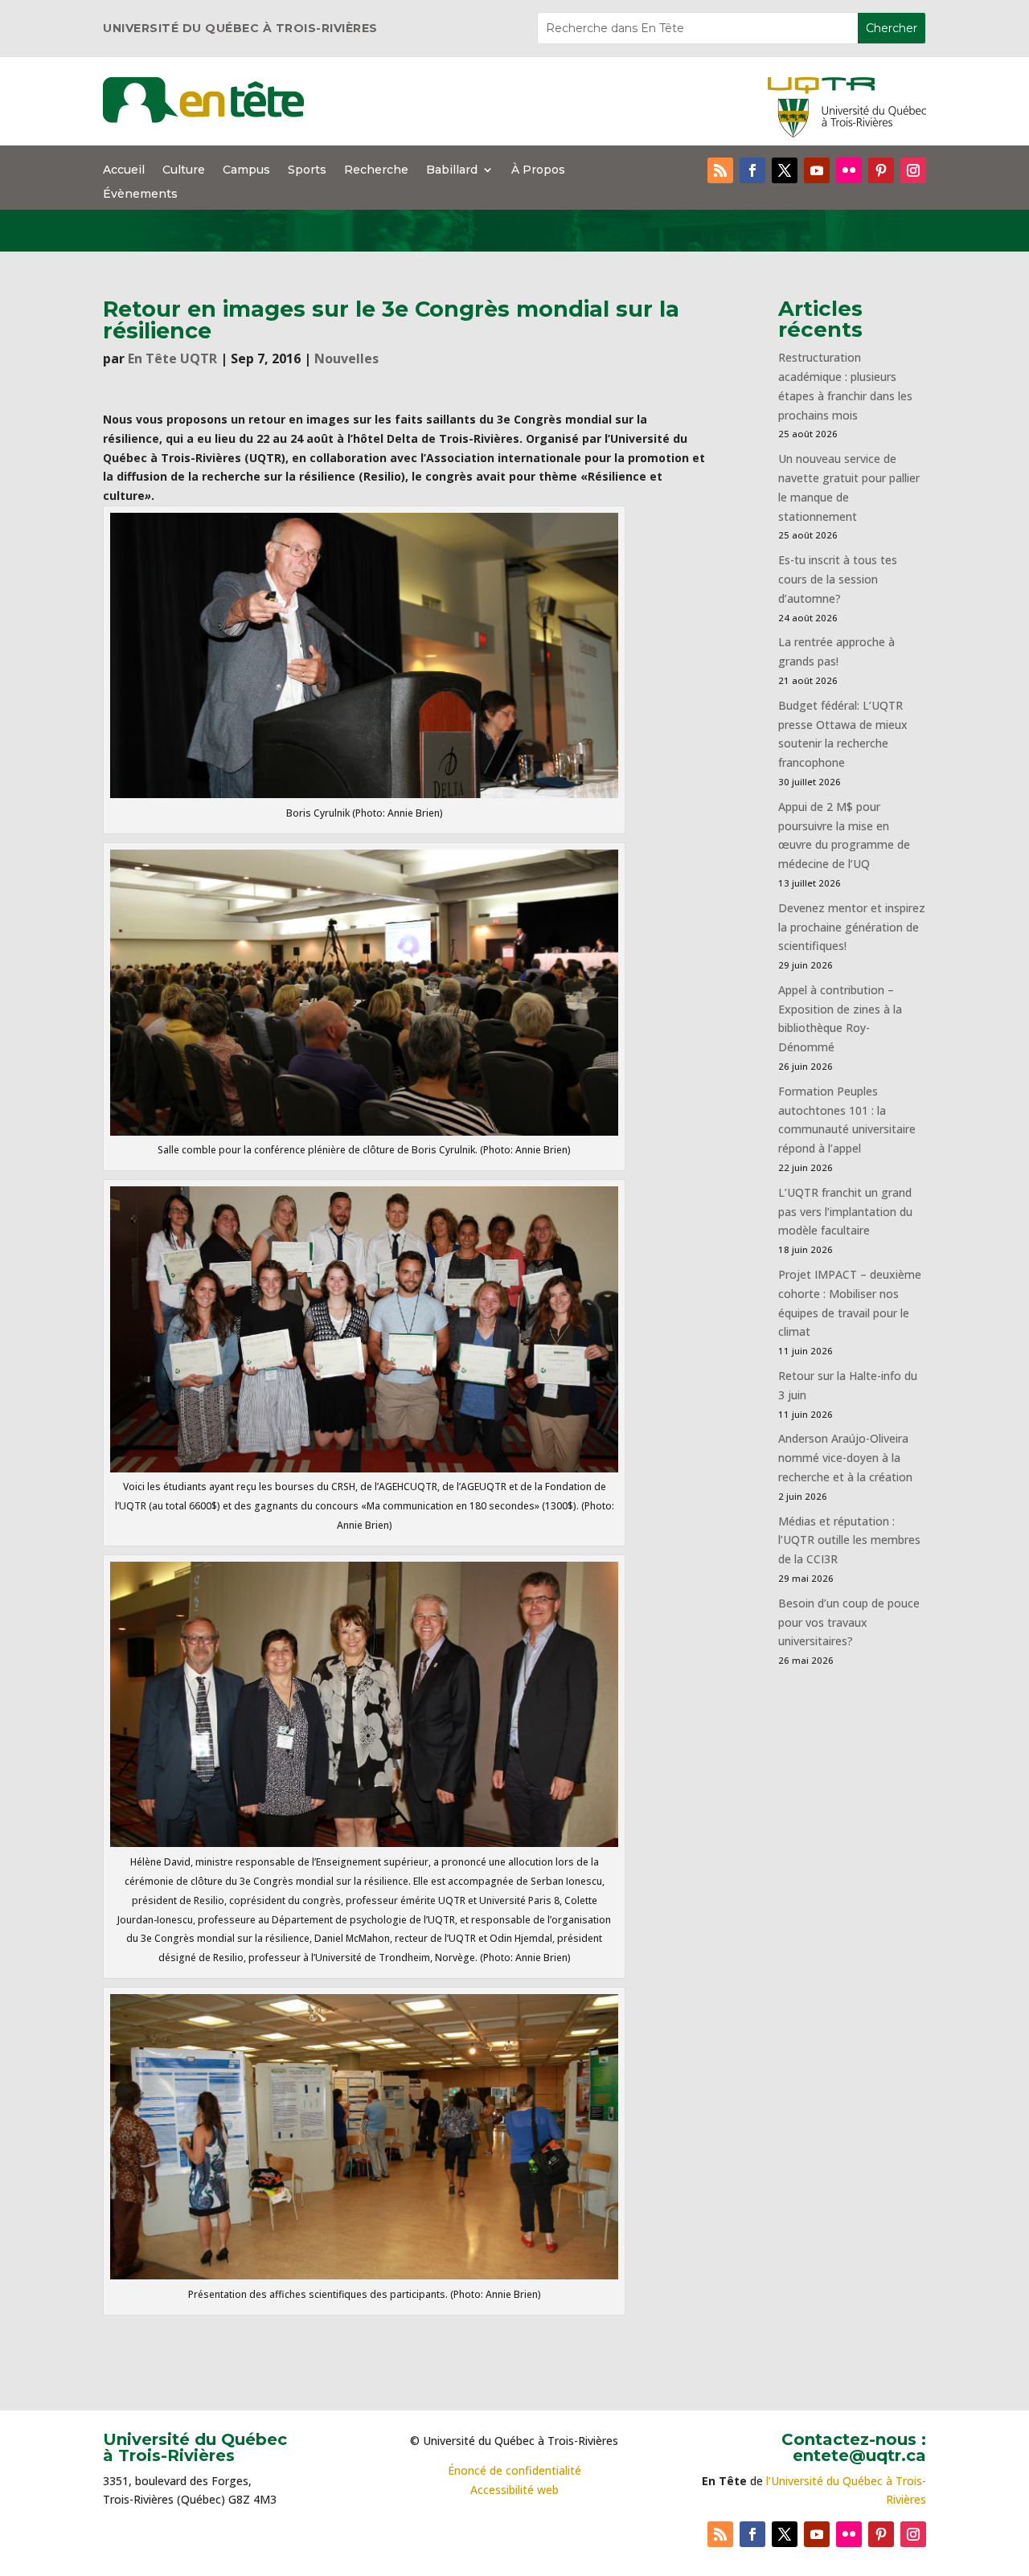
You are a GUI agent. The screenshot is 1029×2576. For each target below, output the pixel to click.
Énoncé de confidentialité (514, 2470)
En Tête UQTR (172, 358)
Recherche (376, 170)
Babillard (452, 170)
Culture (184, 170)
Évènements (140, 195)
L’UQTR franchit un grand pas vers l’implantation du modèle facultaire (845, 1212)
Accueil (124, 170)
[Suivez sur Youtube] (817, 170)
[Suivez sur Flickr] (849, 170)
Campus (246, 170)
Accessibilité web (514, 2490)
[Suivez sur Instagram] (913, 170)
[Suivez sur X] (785, 170)
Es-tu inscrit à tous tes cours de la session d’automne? (838, 579)
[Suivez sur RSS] (720, 170)
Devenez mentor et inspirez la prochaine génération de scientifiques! (852, 927)
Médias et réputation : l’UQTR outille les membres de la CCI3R (849, 1540)
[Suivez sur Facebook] (752, 170)
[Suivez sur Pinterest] (881, 170)
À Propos (538, 170)
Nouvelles (346, 358)
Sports (307, 170)
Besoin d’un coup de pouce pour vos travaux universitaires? (849, 1622)
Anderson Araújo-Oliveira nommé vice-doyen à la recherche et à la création (845, 1458)
